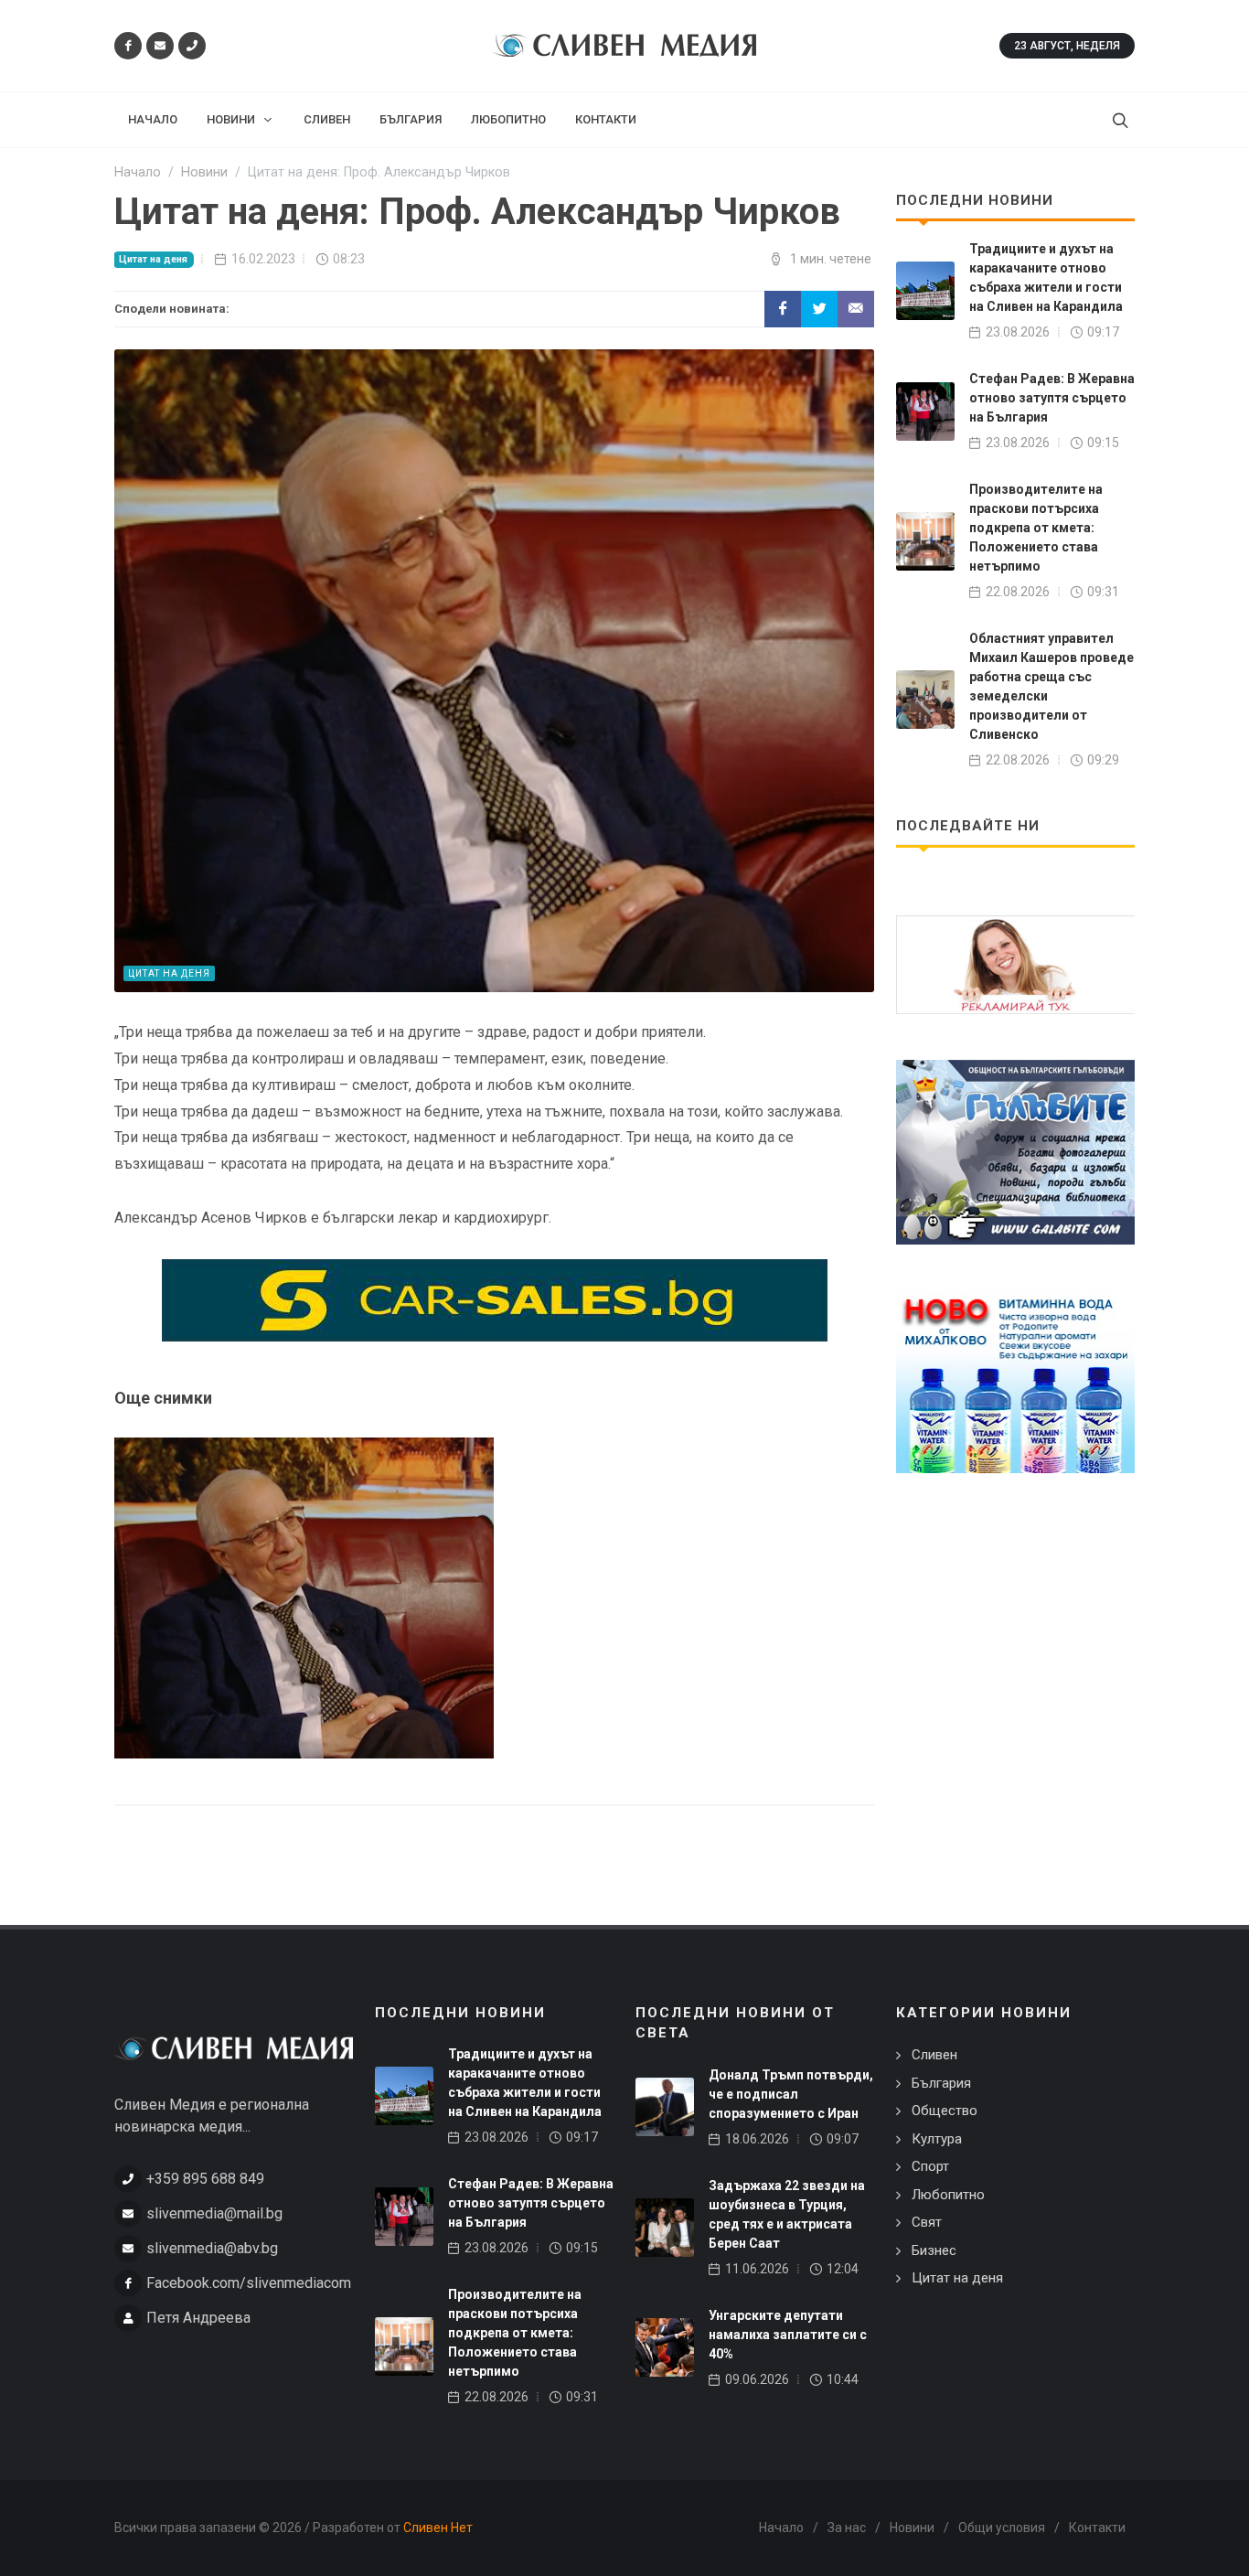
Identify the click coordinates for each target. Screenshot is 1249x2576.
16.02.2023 (263, 259)
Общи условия (1002, 2528)
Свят (927, 2222)
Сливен (934, 2055)
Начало (781, 2528)
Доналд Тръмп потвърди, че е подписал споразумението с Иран (791, 2094)
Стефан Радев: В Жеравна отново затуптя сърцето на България (1052, 398)
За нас (847, 2528)
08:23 (349, 259)
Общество (945, 2111)
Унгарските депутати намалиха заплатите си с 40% (788, 2335)
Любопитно (948, 2195)
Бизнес (934, 2250)
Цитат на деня (153, 259)
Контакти (1097, 2528)
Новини (912, 2528)
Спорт (930, 2166)
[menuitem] (153, 120)
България (941, 2083)
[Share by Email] (856, 309)
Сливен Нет (438, 2528)
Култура (937, 2139)
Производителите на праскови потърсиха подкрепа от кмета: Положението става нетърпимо (1036, 528)
